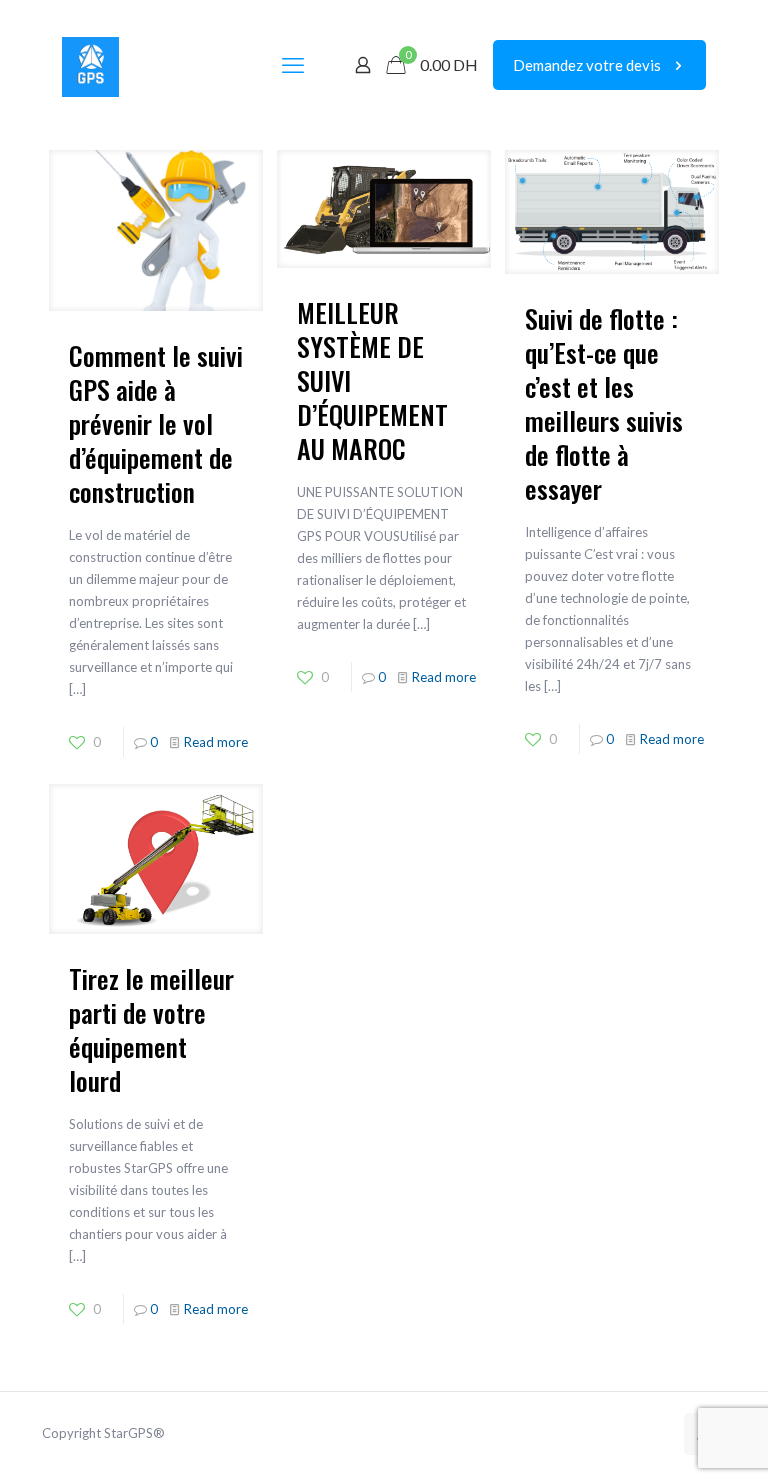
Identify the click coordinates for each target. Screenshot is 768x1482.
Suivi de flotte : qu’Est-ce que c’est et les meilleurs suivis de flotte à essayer (604, 403)
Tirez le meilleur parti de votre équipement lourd (151, 1029)
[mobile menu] (293, 65)
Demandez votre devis (587, 65)
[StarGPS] (90, 65)
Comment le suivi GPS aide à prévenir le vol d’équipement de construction (156, 423)
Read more (216, 742)
